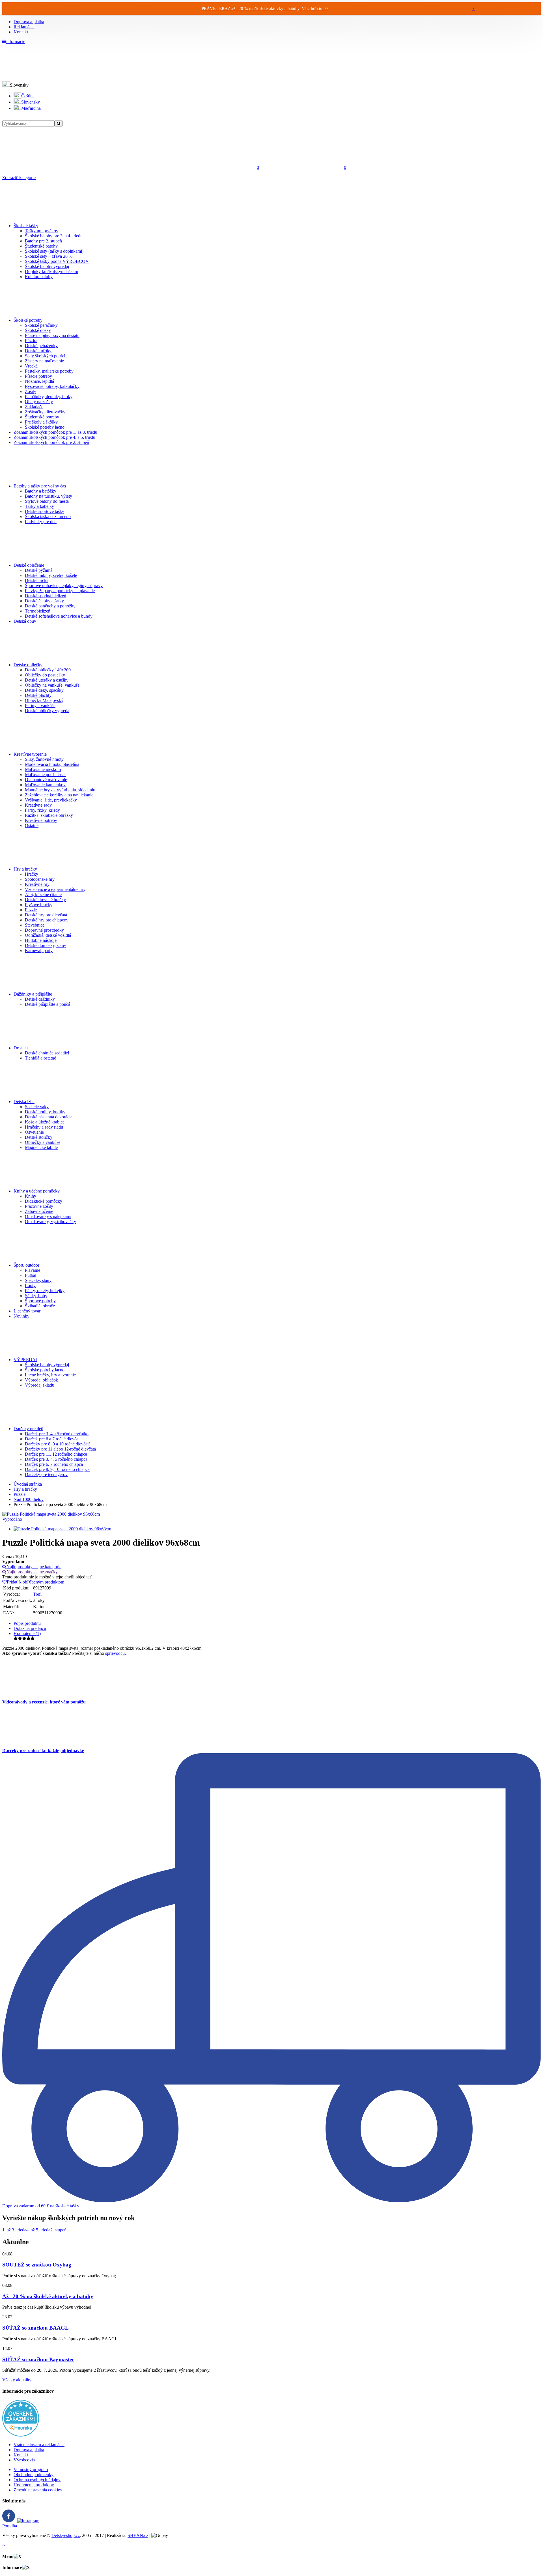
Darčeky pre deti (28, 1429)
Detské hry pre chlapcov (47, 920)
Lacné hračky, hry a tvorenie (50, 1375)
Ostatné (32, 825)
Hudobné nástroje (41, 940)
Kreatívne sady (38, 805)
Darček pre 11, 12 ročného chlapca (56, 1454)
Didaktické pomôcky (44, 1201)
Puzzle (31, 910)
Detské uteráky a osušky (47, 680)
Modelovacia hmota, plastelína (52, 764)
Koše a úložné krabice (45, 1122)
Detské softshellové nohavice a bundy (59, 616)
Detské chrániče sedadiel (47, 1053)
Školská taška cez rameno (48, 516)
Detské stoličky (39, 1137)
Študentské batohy (41, 246)
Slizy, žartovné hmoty (44, 759)
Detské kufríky (38, 351)
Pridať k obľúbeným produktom (35, 1582)
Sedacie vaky (37, 1107)
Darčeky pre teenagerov (46, 1474)
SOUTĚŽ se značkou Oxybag (37, 2265)
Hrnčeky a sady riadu (44, 1127)
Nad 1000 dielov (29, 1499)
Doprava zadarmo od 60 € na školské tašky (41, 2206)
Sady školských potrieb (46, 356)
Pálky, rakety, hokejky (45, 1291)
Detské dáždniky (40, 999)
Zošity (31, 391)
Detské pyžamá (39, 570)
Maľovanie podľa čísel (45, 774)
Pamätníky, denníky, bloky (49, 397)
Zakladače (34, 407)
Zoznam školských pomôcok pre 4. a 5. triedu (54, 437)
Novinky (21, 1316)
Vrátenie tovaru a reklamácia (39, 2445)
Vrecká (31, 366)
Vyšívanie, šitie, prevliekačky (51, 800)
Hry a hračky (25, 869)
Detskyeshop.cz (66, 2535)
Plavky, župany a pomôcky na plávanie (60, 591)
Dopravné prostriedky (44, 930)
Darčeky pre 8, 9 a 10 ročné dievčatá (58, 1444)
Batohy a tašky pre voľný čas (40, 486)
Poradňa (10, 2526)
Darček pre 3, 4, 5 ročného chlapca (56, 1459)
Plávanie (33, 1270)
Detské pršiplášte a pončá (48, 1004)
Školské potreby (28, 320)
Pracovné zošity (39, 1206)
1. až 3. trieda (14, 2230)
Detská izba (24, 1102)
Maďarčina (31, 108)
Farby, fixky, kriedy (42, 810)
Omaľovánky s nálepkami (48, 1216)
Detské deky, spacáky (44, 690)
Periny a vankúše (40, 705)
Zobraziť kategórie (19, 178)
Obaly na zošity (39, 402)
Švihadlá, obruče (40, 1306)
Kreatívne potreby (41, 820)
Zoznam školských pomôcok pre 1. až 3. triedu (55, 432)
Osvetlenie (34, 1132)
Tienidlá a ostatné (40, 1058)
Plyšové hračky (39, 905)
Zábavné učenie (39, 1211)
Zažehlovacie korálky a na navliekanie (59, 795)
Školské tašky (26, 226)
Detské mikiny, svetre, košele (51, 575)
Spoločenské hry (40, 879)
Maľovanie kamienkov (45, 785)
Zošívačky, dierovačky (45, 412)
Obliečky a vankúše (43, 1142)
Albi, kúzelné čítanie (43, 894)
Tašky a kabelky (39, 506)
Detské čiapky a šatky (44, 601)
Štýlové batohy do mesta (47, 501)
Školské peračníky (41, 325)
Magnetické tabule (41, 1147)
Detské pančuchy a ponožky (50, 606)
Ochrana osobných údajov (37, 2480)
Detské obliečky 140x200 (48, 670)
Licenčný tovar (27, 1311)
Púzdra (31, 340)
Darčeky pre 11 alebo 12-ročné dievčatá (60, 1449)
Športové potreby (40, 1301)
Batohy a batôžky (41, 491)
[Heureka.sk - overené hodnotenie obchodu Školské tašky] (21, 2435)
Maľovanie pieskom (43, 769)
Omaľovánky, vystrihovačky (50, 1222)
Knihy (31, 1196)
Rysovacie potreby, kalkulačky (52, 386)
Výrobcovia (24, 2460)
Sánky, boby (36, 1296)
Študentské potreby (42, 417)
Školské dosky (38, 330)
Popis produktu (27, 1623)
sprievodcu (115, 1653)
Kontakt (21, 32)
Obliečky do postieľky (45, 675)
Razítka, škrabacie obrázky (49, 815)
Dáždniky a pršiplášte (33, 994)
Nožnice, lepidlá (39, 381)
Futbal (31, 1275)
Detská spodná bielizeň (46, 596)
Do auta (21, 1048)
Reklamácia (24, 27)
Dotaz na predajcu (30, 1628)
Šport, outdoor (26, 1265)
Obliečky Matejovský (44, 700)
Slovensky (31, 102)
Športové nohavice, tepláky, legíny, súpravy (64, 586)
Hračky (32, 874)
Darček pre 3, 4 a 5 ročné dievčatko (57, 1434)
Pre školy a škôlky (41, 422)
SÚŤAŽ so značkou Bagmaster (38, 2359)
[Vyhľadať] (59, 123)
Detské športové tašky (45, 511)
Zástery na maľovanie (44, 361)
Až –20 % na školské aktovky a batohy (48, 2296)
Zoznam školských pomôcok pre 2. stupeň (51, 442)
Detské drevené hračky (45, 900)
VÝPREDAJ (25, 1360)
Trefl (37, 1594)
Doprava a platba (29, 22)
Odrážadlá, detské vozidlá (48, 935)
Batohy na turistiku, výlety (49, 496)
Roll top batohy (39, 277)
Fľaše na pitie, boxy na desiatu (52, 335)
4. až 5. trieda (38, 2230)
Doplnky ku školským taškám (51, 271)
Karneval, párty (39, 950)
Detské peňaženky (41, 346)
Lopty (30, 1285)
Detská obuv (25, 621)
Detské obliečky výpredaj (48, 711)
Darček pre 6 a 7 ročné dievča (52, 1439)
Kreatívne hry (37, 884)
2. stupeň (58, 2230)
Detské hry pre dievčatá (46, 915)
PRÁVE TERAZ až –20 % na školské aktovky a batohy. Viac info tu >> (265, 8)
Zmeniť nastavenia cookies (38, 2490)
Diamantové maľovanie (46, 780)
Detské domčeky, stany (46, 945)
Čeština (28, 96)
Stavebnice (35, 925)
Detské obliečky (28, 665)
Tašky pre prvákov (42, 231)
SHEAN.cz (138, 2535)
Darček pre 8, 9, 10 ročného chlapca (57, 1469)
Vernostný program (31, 2469)
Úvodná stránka (28, 1484)
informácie (16, 41)
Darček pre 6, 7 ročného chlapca (54, 1464)
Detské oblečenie (29, 565)
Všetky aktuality (17, 2380)
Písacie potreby (38, 376)
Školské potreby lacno (45, 427)
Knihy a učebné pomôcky (37, 1191)
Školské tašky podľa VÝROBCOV (57, 261)
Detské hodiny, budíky (45, 1112)
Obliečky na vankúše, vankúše (52, 685)
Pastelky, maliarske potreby (49, 371)
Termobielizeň (38, 611)
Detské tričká (37, 580)
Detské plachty (38, 695)
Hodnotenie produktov (34, 2485)
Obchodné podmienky (34, 2475)
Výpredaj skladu (40, 1385)
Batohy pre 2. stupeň (43, 241)
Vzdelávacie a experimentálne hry (55, 889)
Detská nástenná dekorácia (49, 1117)
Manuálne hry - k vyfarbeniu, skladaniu (60, 790)
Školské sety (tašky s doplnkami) (54, 251)
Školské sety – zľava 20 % (49, 256)
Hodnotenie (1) (27, 1633)
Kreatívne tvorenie (30, 754)
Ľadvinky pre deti (41, 522)
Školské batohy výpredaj (47, 266)
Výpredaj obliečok (41, 1380)
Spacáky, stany (38, 1280)
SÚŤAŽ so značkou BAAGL (35, 2328)
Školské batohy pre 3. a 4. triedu (54, 236)
